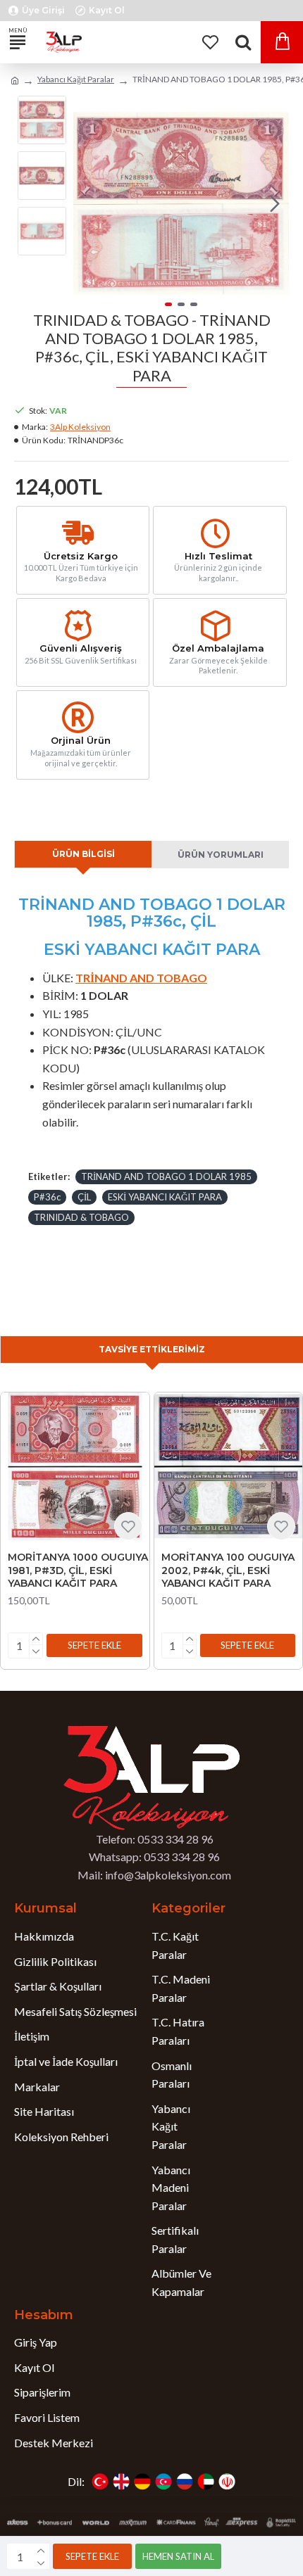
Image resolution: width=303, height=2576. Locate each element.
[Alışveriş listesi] (210, 42)
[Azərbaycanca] (163, 2482)
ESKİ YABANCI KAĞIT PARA (165, 1197)
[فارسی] (227, 2482)
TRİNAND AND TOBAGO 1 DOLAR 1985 (166, 1176)
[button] (87, 203)
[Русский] (185, 2482)
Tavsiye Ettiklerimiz (152, 1349)
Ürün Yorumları (221, 855)
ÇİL (84, 1197)
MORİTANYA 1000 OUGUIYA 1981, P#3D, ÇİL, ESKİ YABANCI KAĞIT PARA (78, 1570)
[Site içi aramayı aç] (243, 42)
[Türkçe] (100, 2482)
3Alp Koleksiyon (80, 427)
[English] (121, 2482)
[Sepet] (282, 42)
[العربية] (206, 2482)
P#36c (47, 1197)
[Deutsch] (142, 2482)
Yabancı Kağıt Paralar (76, 79)
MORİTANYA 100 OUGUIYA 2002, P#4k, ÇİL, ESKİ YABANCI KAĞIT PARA (228, 1570)
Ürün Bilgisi (84, 854)
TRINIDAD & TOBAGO (81, 1217)
